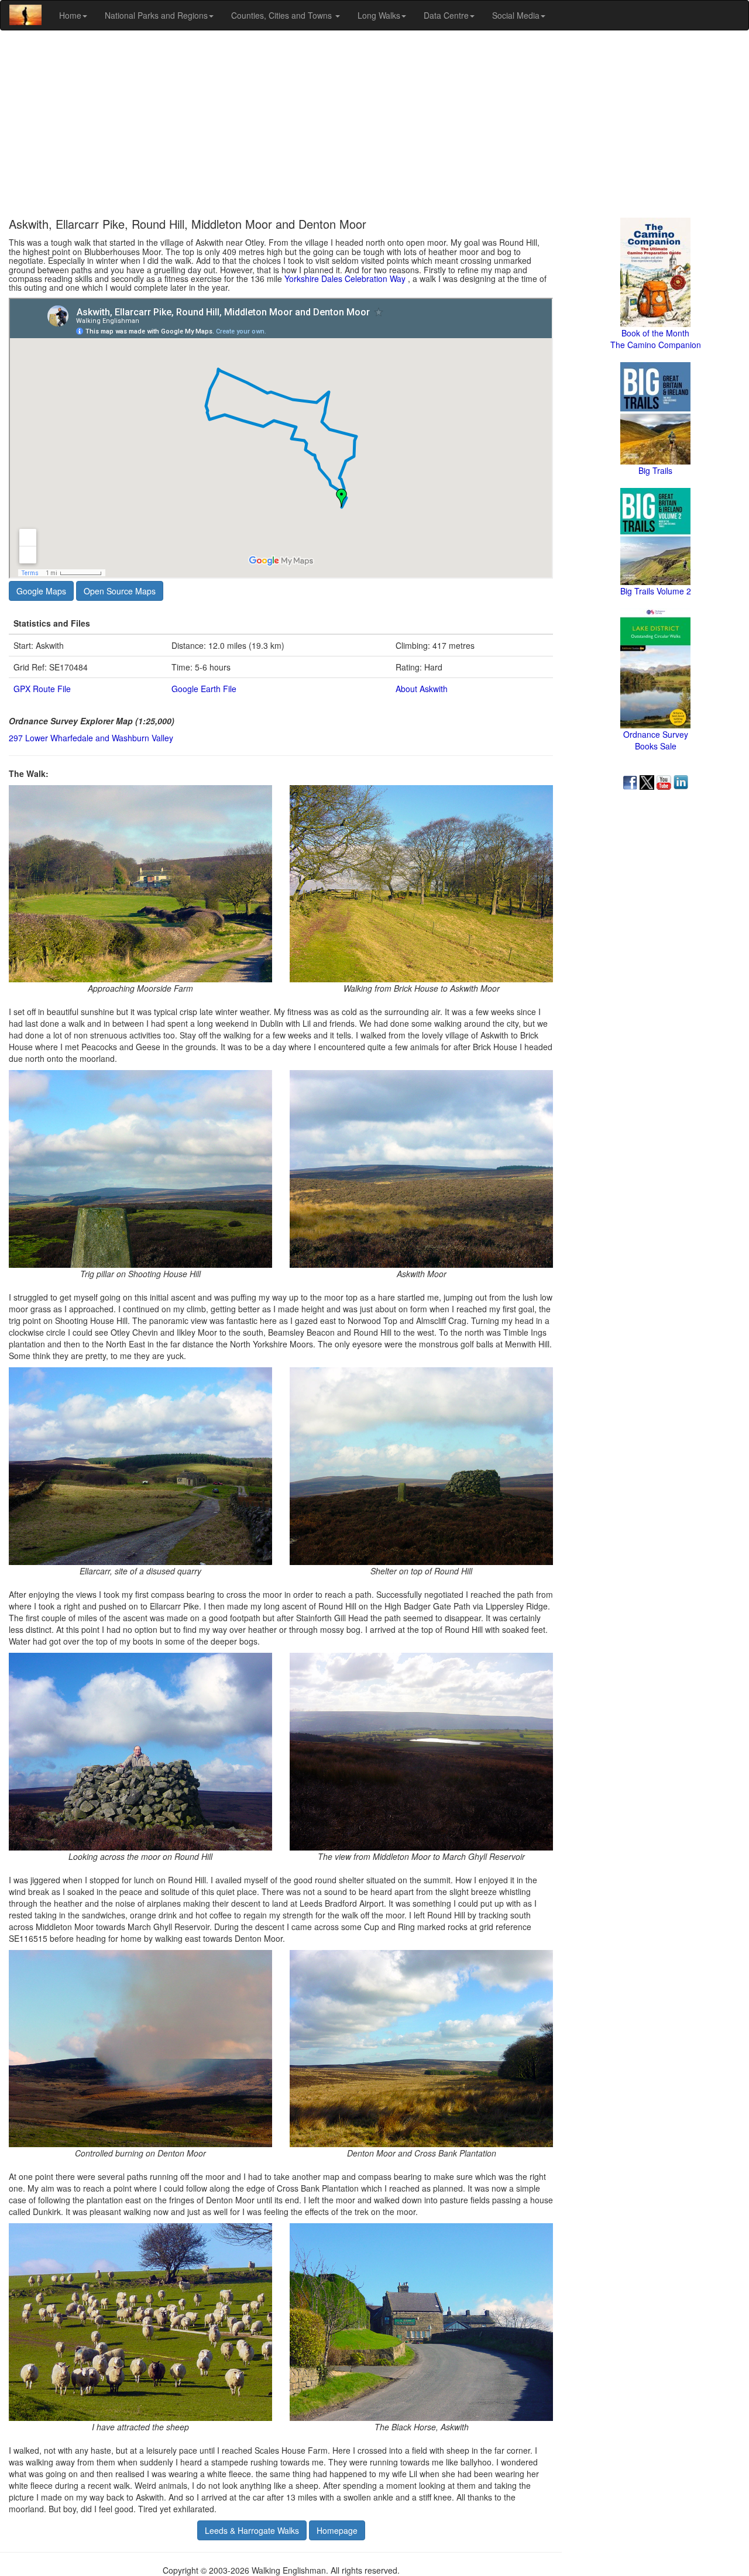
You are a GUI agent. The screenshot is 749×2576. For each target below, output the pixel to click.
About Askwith (422, 689)
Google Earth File (204, 689)
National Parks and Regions (156, 15)
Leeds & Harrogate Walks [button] (252, 2530)
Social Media (516, 15)
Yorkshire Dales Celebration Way (346, 278)
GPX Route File (42, 689)
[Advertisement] (374, 124)
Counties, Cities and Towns (283, 15)
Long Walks (379, 15)
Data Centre (446, 15)
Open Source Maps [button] (120, 591)
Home (70, 15)
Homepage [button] (337, 2530)
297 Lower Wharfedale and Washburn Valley (91, 738)
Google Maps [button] (41, 591)
